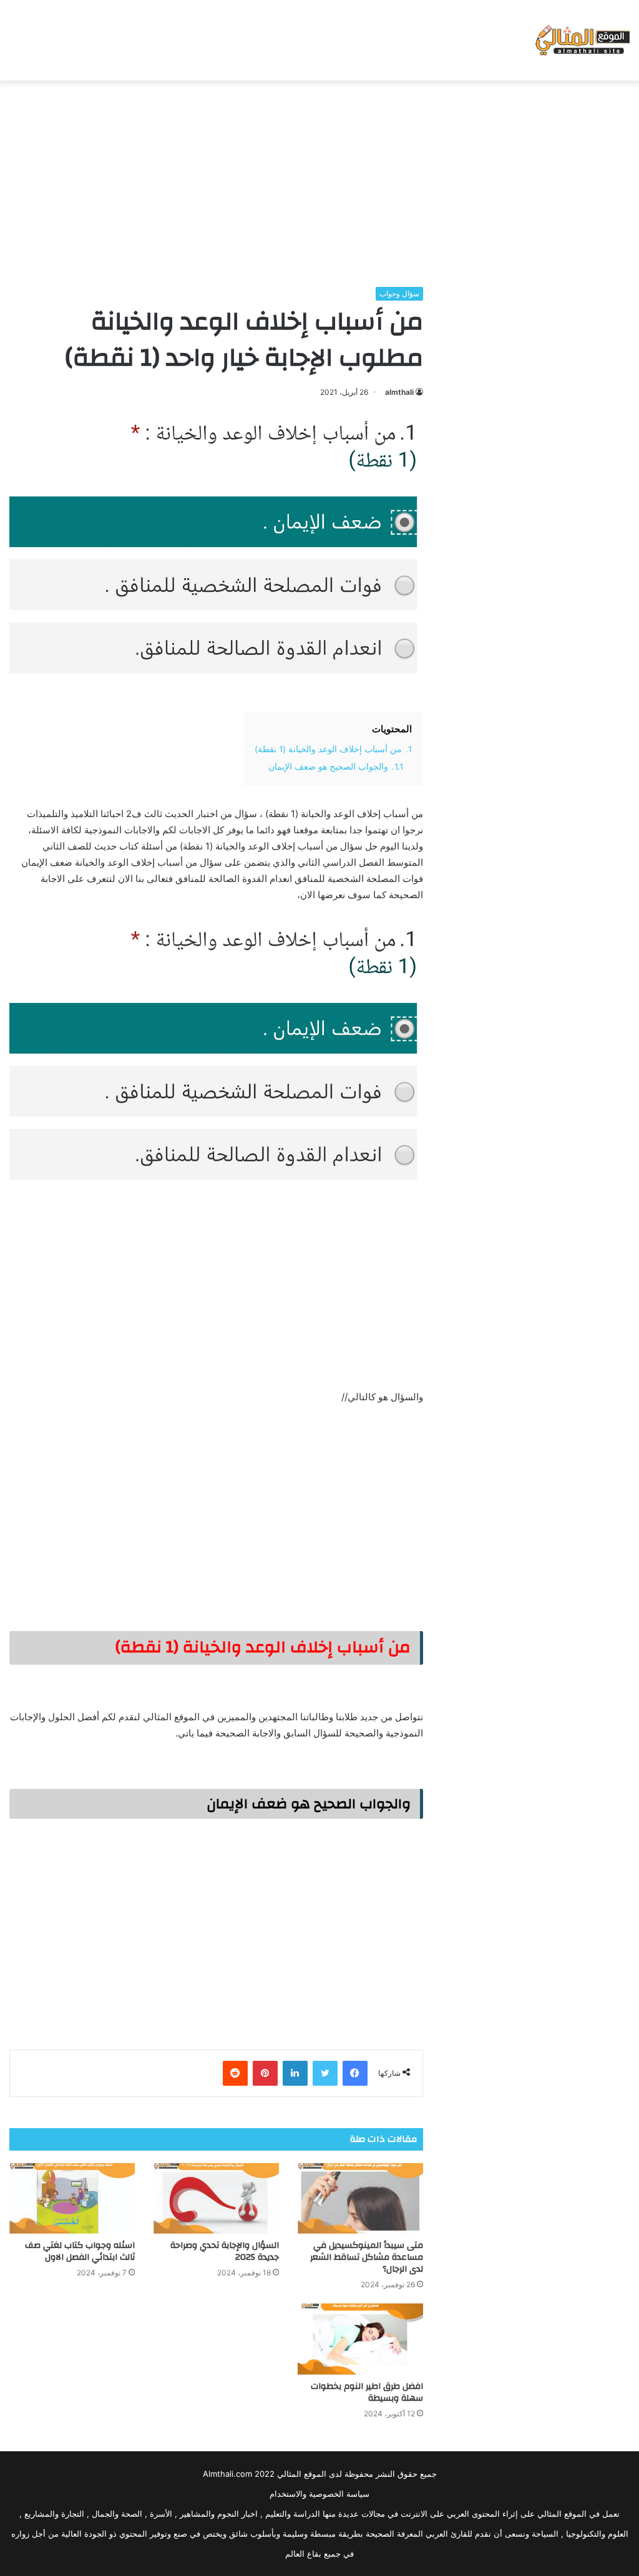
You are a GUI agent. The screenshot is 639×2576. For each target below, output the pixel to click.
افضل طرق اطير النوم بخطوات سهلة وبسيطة (367, 2392)
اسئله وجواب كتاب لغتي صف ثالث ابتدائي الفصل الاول (80, 2251)
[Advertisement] (319, 180)
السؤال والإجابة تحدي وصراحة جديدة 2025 (225, 2251)
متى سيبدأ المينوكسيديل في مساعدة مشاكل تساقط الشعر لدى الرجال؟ (367, 2257)
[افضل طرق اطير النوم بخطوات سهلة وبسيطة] (360, 2339)
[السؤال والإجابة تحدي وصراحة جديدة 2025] (216, 2198)
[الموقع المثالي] (581, 40)
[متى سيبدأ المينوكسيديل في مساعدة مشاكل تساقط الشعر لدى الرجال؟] (360, 2198)
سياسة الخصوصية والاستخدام (319, 2494)
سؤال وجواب (399, 293)
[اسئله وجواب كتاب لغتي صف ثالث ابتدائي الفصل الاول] (72, 2198)
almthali (399, 392)
